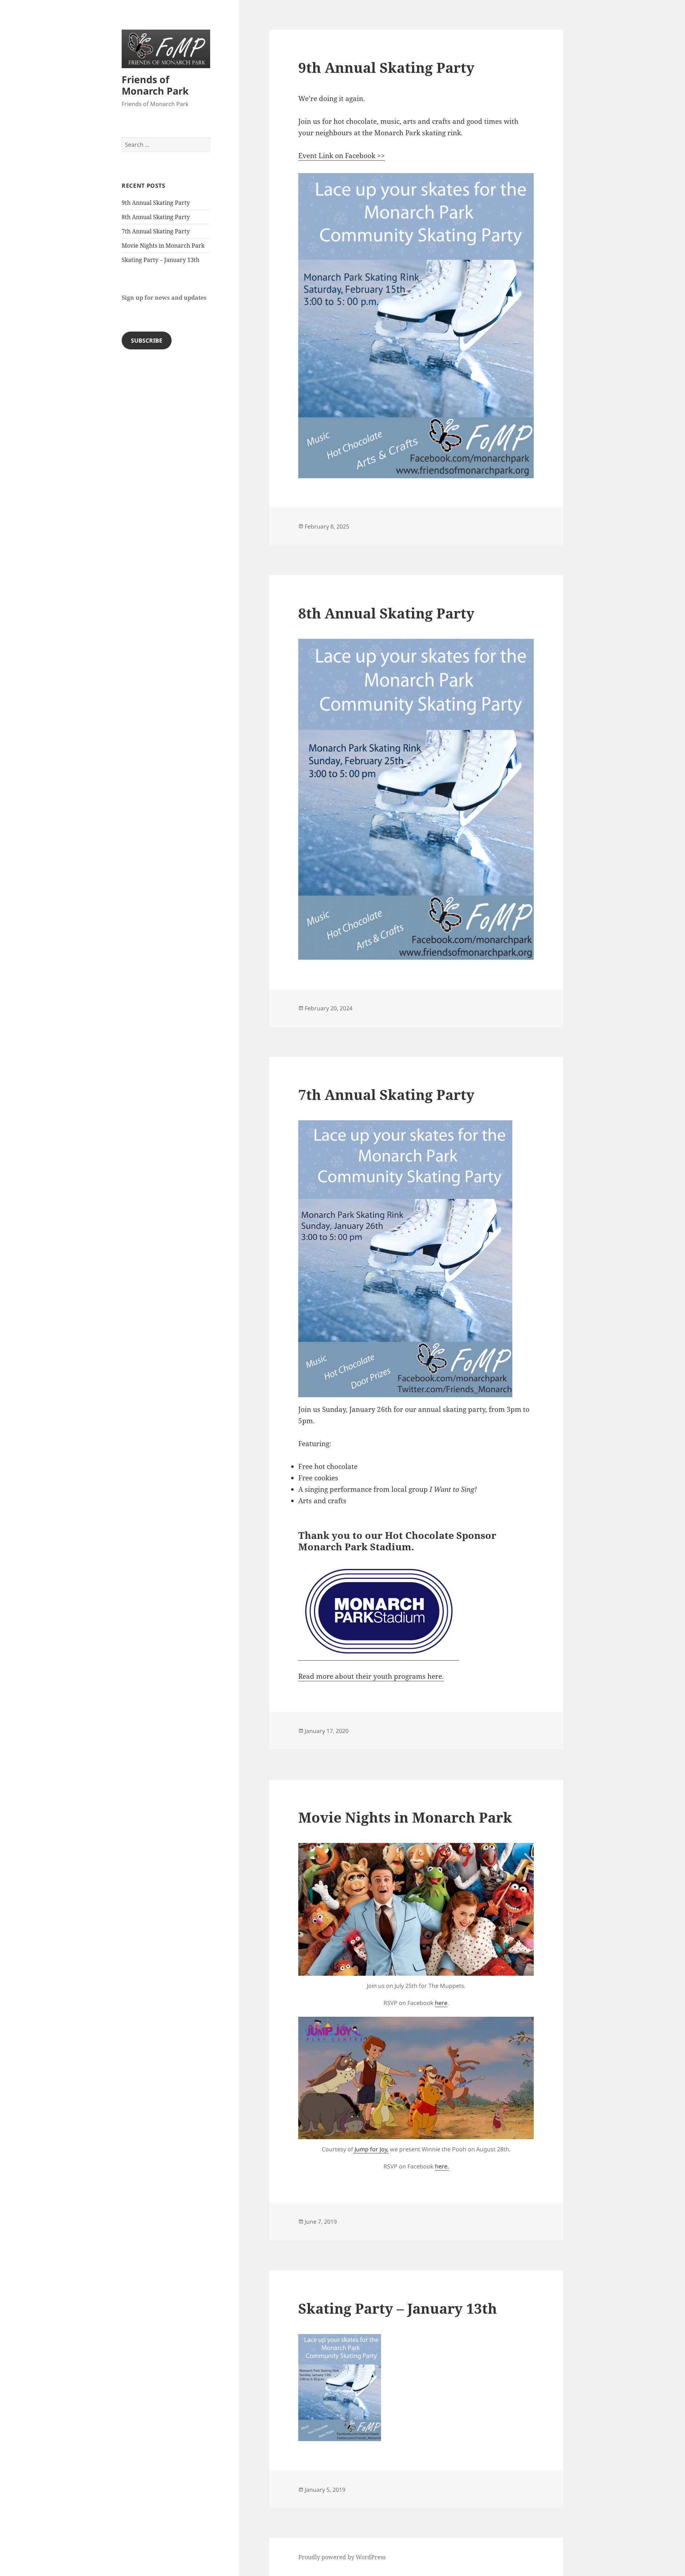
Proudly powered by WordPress (342, 2557)
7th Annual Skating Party (156, 231)
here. (442, 2166)
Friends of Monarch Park (155, 85)
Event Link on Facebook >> (342, 156)
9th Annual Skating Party (156, 203)
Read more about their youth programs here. (371, 1676)
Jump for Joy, (371, 2149)
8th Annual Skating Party (156, 217)
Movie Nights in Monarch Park (163, 246)
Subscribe (147, 340)
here (441, 2003)
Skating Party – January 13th (161, 260)
